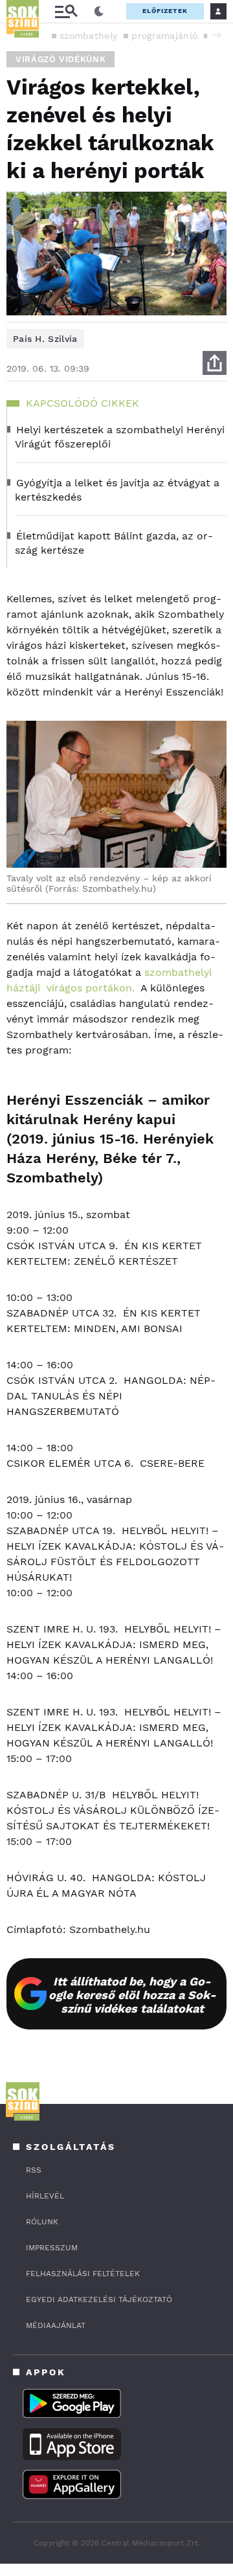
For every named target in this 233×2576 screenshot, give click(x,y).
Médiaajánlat (56, 2325)
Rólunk (42, 2222)
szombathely (88, 36)
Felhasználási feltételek (83, 2274)
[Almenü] (66, 11)
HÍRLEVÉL (45, 2196)
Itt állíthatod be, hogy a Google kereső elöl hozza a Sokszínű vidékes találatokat (132, 1995)
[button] (217, 35)
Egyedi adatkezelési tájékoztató (99, 2299)
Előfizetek (165, 11)
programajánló (164, 36)
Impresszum (52, 2248)
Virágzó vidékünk (61, 59)
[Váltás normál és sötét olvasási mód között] (99, 12)
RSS (34, 2170)
